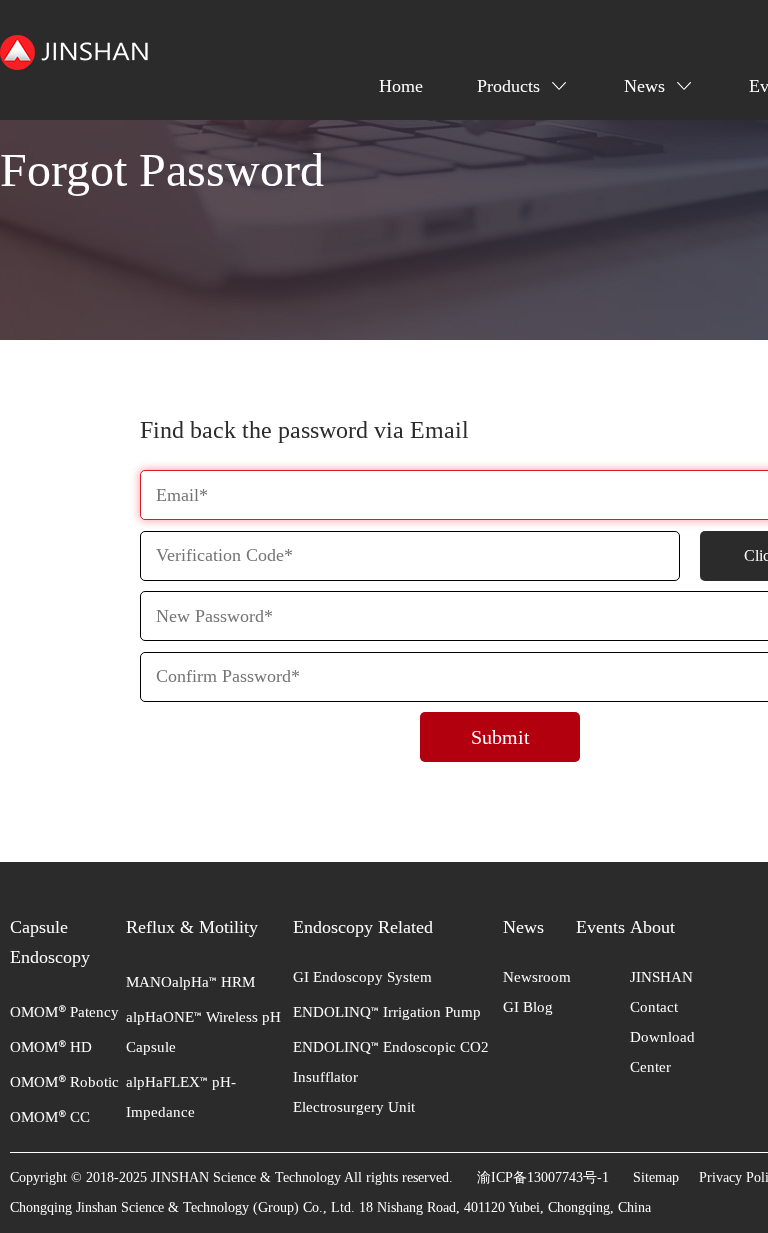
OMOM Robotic (64, 1082)
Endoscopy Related (363, 927)
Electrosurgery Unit (354, 1107)
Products (508, 86)
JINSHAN (661, 977)
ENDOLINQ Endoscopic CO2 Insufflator (391, 1062)
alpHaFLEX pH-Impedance (181, 1097)
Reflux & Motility (192, 927)
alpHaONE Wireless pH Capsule (203, 1032)
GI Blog (528, 1007)
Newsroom (537, 977)
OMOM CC (50, 1117)
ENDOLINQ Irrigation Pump (387, 1012)
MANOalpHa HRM (190, 982)
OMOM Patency (64, 1012)
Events (600, 927)
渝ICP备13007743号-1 (543, 1177)
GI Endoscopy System (362, 977)
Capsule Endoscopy (50, 942)
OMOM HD (51, 1047)
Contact (654, 1007)
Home (401, 86)
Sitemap (656, 1177)
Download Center (662, 1052)
